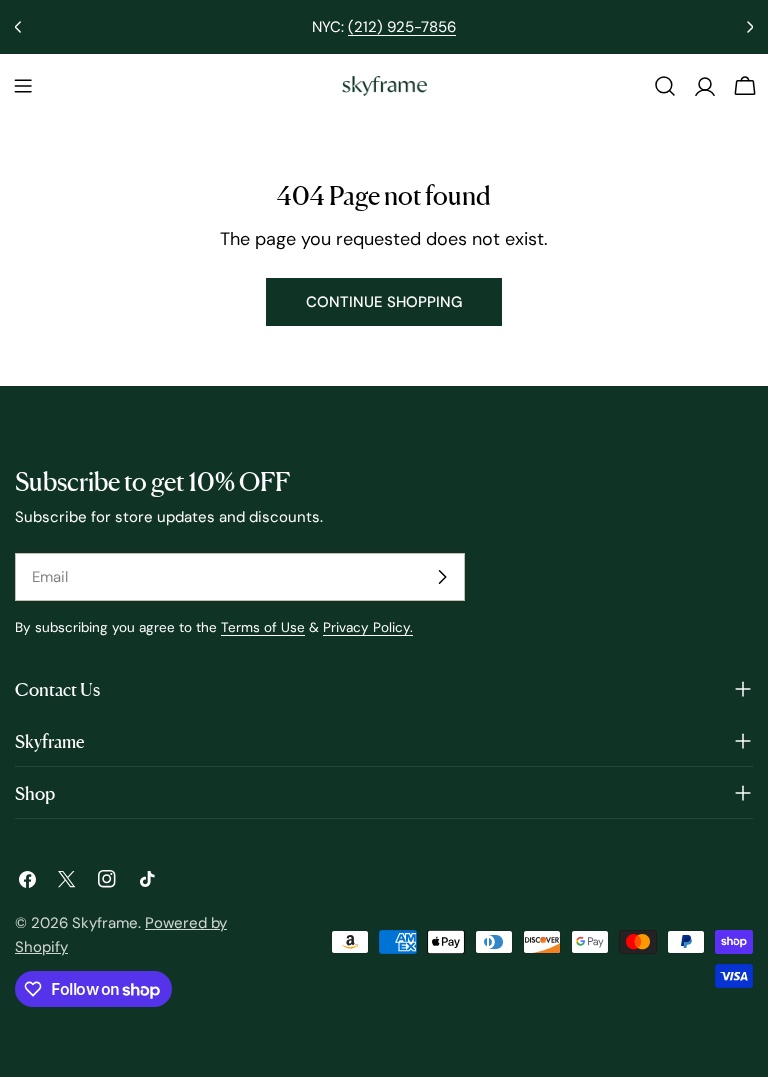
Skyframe (105, 923)
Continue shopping (384, 302)
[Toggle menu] (23, 86)
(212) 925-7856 (402, 27)
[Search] (665, 86)
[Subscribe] (442, 577)
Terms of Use (263, 627)
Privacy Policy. (368, 627)
